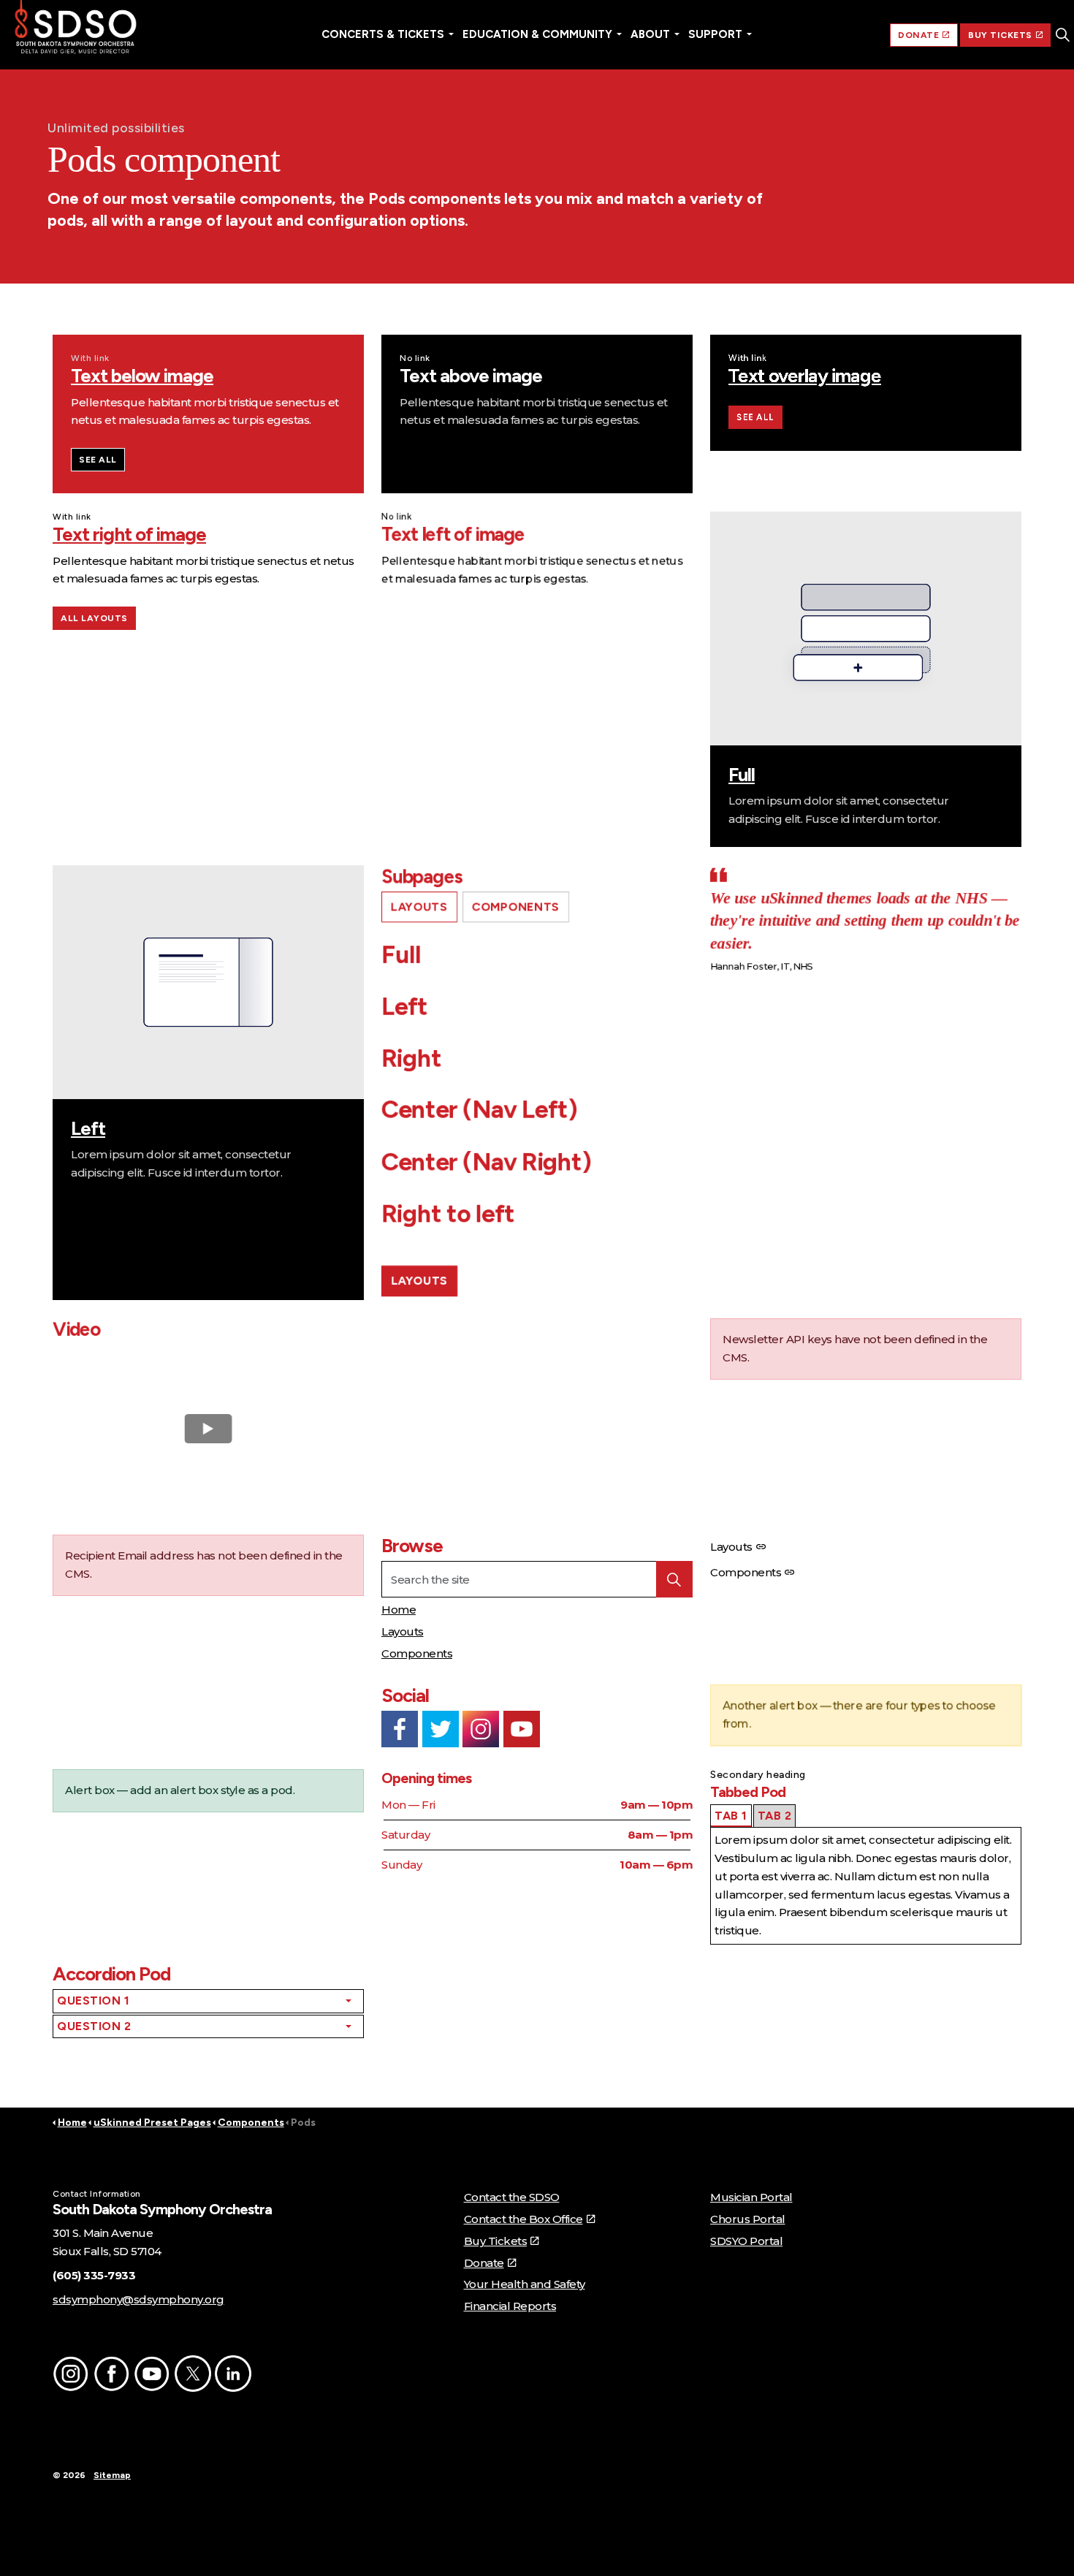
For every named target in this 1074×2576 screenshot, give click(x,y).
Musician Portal (751, 2197)
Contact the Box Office (523, 2219)
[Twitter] (441, 1729)
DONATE (918, 35)
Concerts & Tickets (383, 34)
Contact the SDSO (512, 2197)
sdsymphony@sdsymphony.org (138, 2299)
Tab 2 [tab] (775, 1816)
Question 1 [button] (93, 2001)
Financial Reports (510, 2306)
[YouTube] (522, 1729)
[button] (674, 1579)
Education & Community (537, 34)
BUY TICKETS (1000, 35)
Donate (484, 2263)
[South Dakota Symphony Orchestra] (76, 29)
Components (417, 1653)
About (650, 34)
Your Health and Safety (525, 2284)
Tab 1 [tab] (731, 1816)
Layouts (419, 1281)
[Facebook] (400, 1729)
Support (715, 34)
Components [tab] (516, 907)
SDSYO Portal (746, 2241)
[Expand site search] (1062, 35)
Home (399, 1610)
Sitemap (112, 2475)
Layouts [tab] (419, 907)
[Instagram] (481, 1729)
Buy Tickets (496, 2241)
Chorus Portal (748, 2219)
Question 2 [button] (94, 2026)
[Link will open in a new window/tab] (71, 2374)
